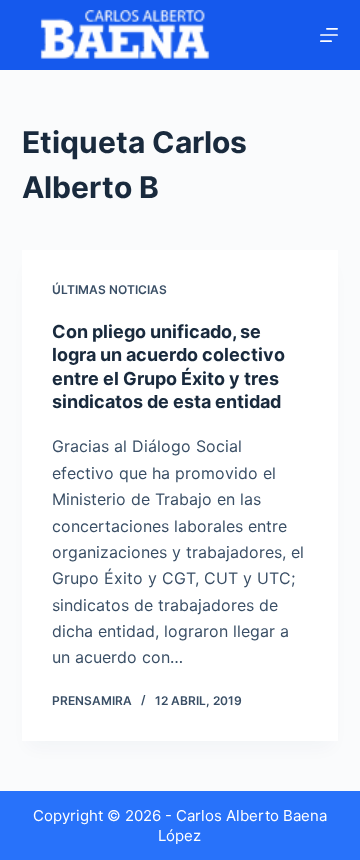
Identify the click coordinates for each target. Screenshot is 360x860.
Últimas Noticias (109, 289)
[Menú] (329, 35)
